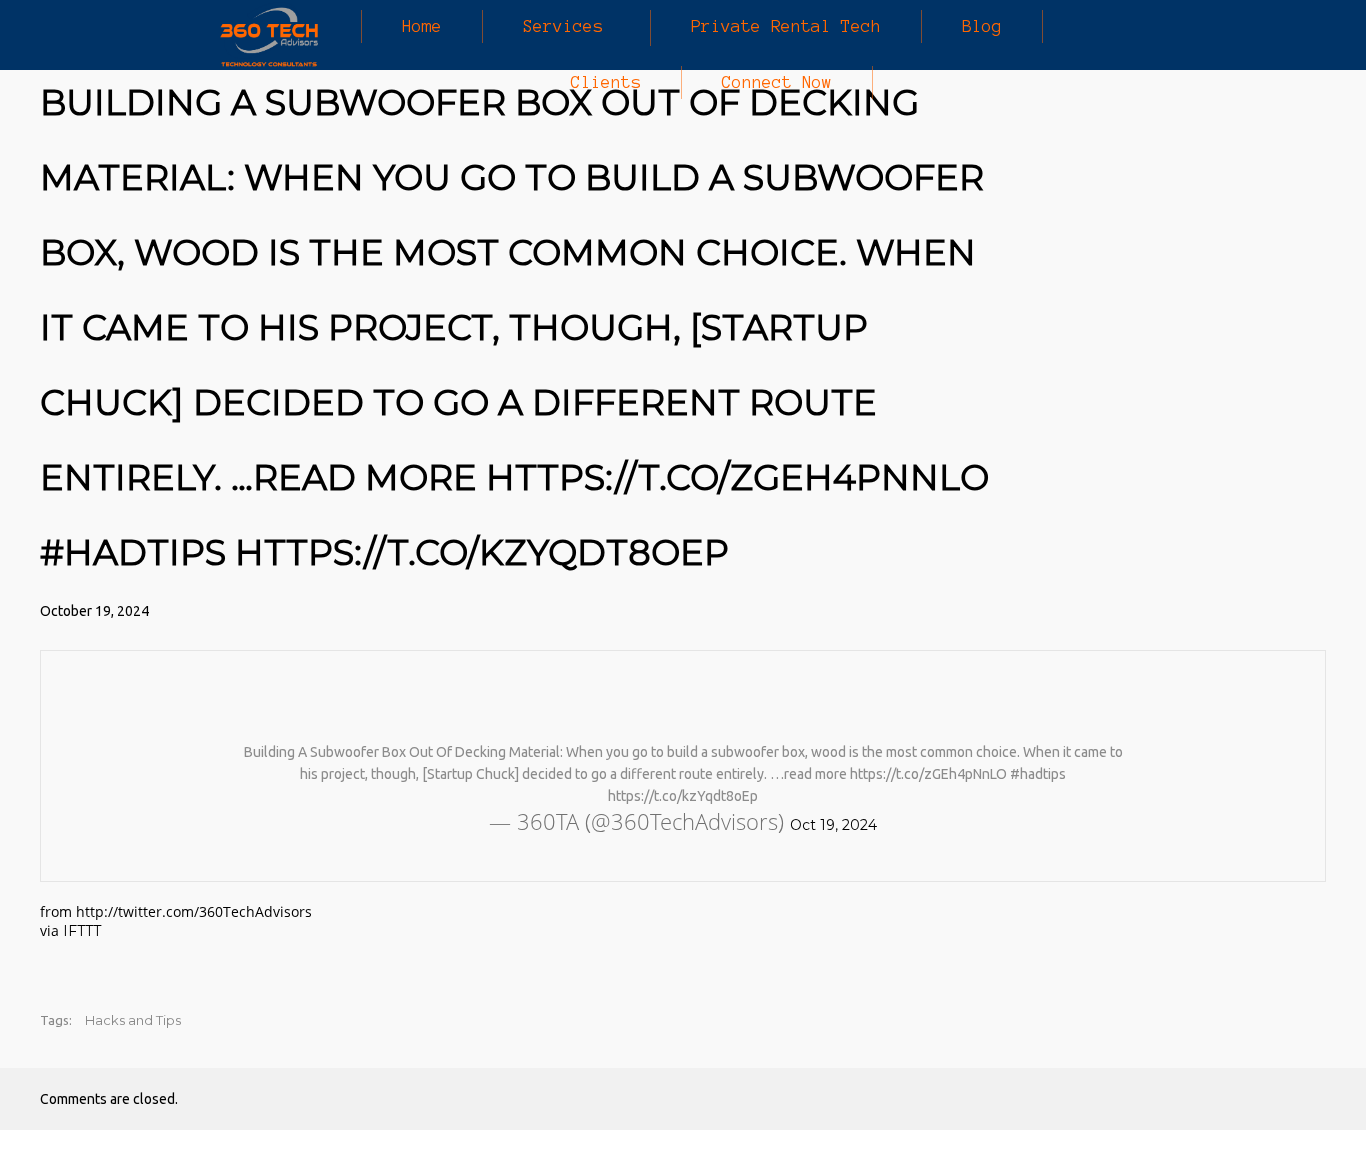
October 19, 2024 (94, 611)
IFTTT (82, 931)
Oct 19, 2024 (833, 825)
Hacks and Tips (133, 1020)
